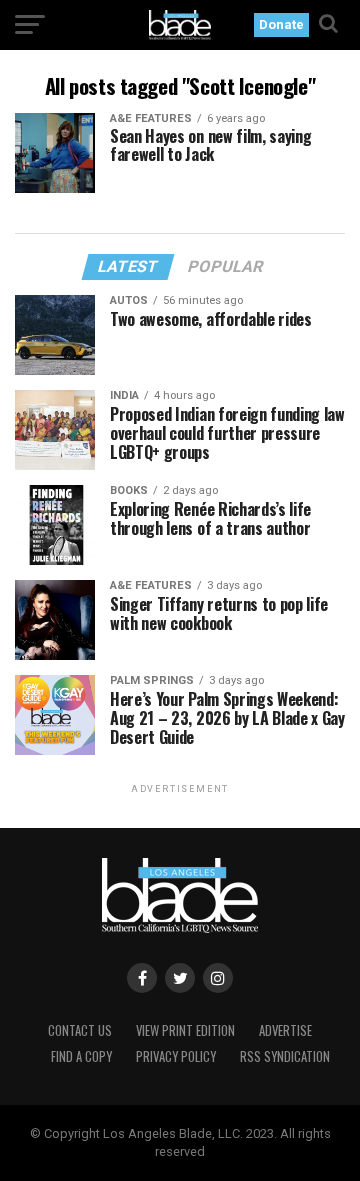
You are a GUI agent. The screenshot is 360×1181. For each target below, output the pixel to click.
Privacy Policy (176, 1056)
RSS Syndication (285, 1056)
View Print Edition (185, 1030)
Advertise (285, 1030)
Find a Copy (81, 1056)
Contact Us (80, 1030)
